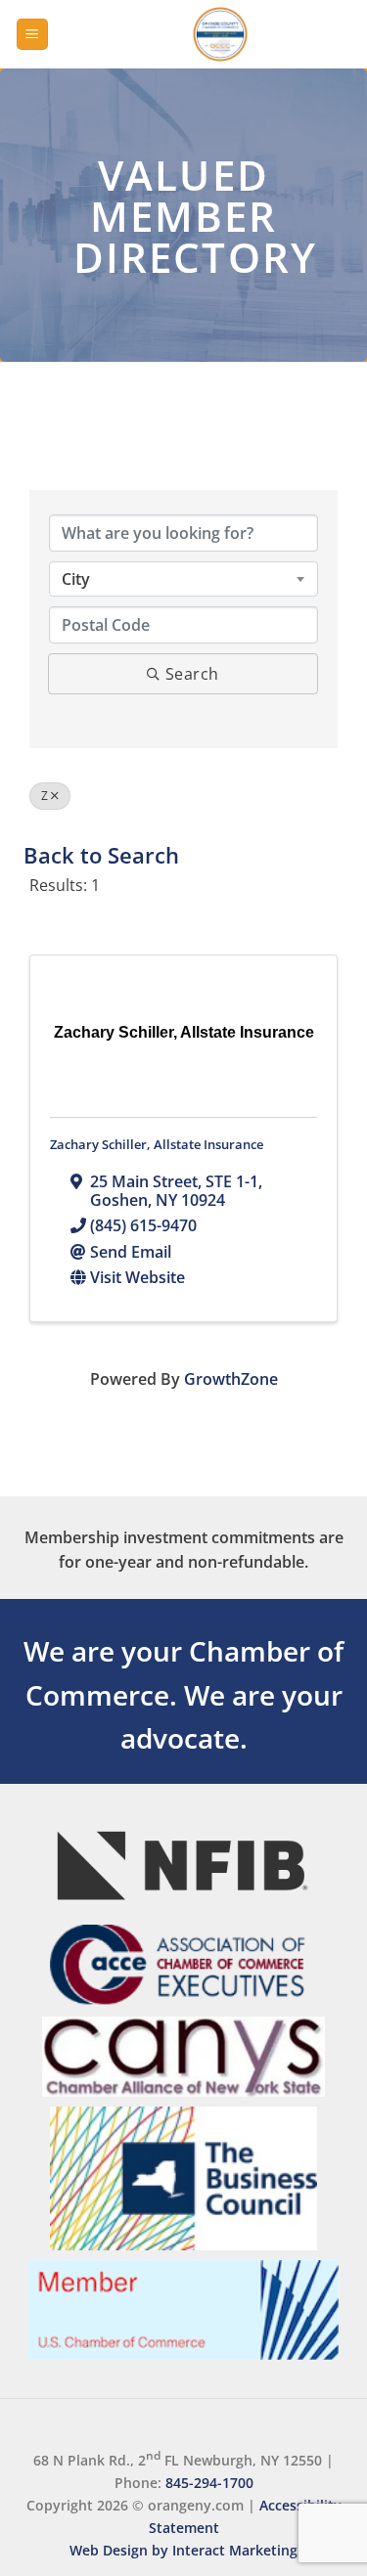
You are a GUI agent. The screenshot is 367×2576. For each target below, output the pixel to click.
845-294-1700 (209, 2483)
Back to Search (101, 855)
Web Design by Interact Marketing (183, 2550)
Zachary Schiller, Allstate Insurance (157, 1144)
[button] (32, 35)
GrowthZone (231, 1379)
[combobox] (183, 579)
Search (192, 674)
